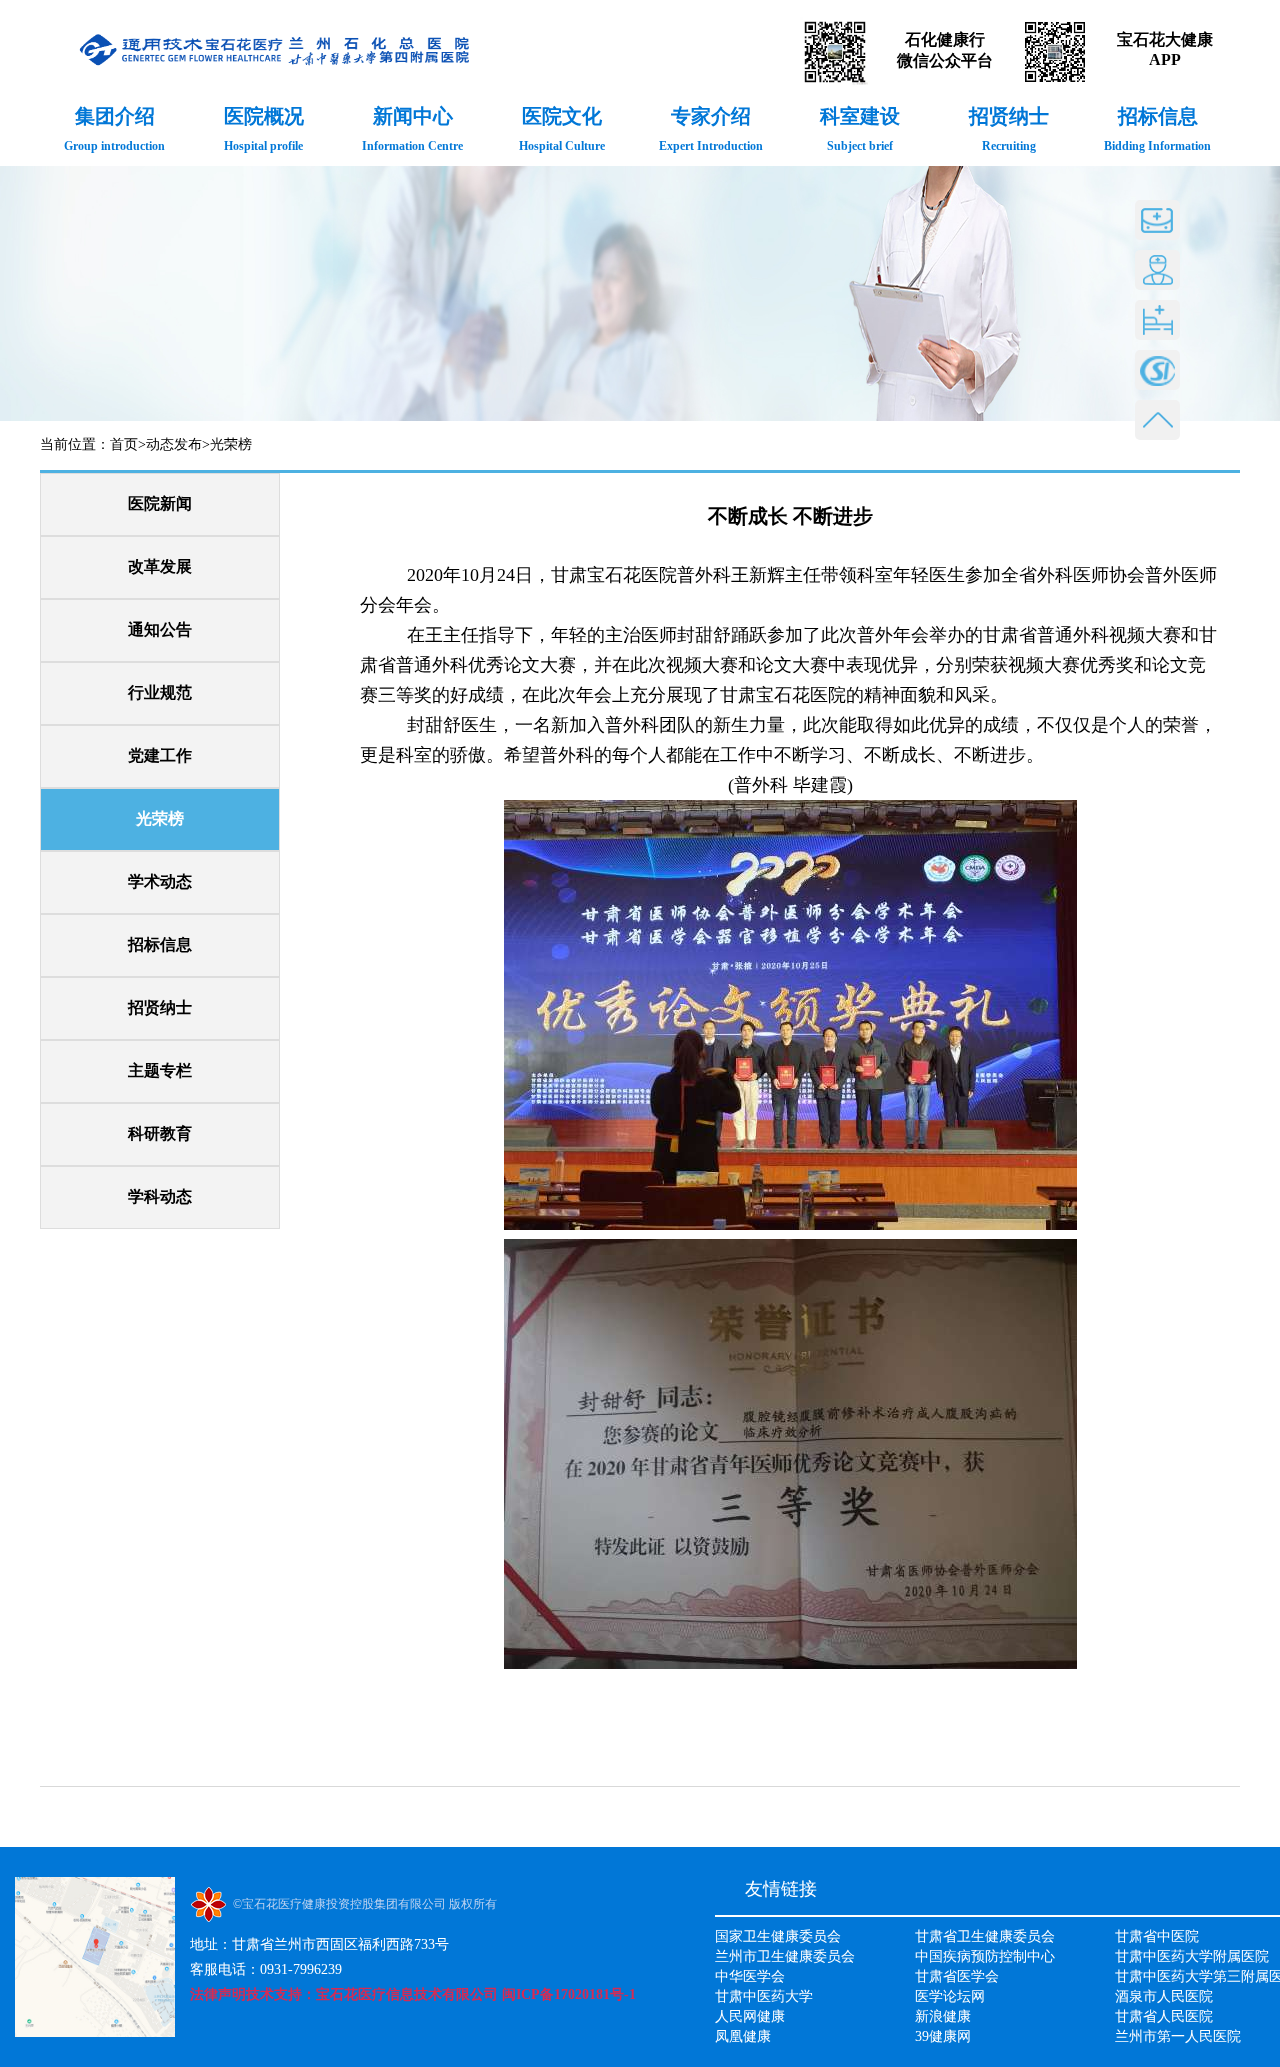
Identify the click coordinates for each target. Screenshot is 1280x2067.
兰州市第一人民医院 (1178, 2036)
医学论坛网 (950, 1996)
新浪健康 (943, 2016)
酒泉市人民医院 (1164, 1996)
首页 (124, 444)
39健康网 (943, 2036)
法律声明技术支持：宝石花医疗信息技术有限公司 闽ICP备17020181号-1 (413, 1994)
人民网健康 (750, 2016)
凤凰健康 (743, 2036)
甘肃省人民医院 (1164, 2016)
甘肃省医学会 (957, 1976)
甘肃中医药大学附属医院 (1192, 1956)
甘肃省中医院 (1157, 1936)
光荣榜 (231, 444)
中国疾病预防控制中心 (985, 1956)
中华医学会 (750, 1976)
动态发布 (174, 444)
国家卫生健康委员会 (778, 1936)
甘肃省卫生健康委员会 (985, 1936)
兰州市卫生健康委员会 (785, 1956)
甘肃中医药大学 (764, 1996)
